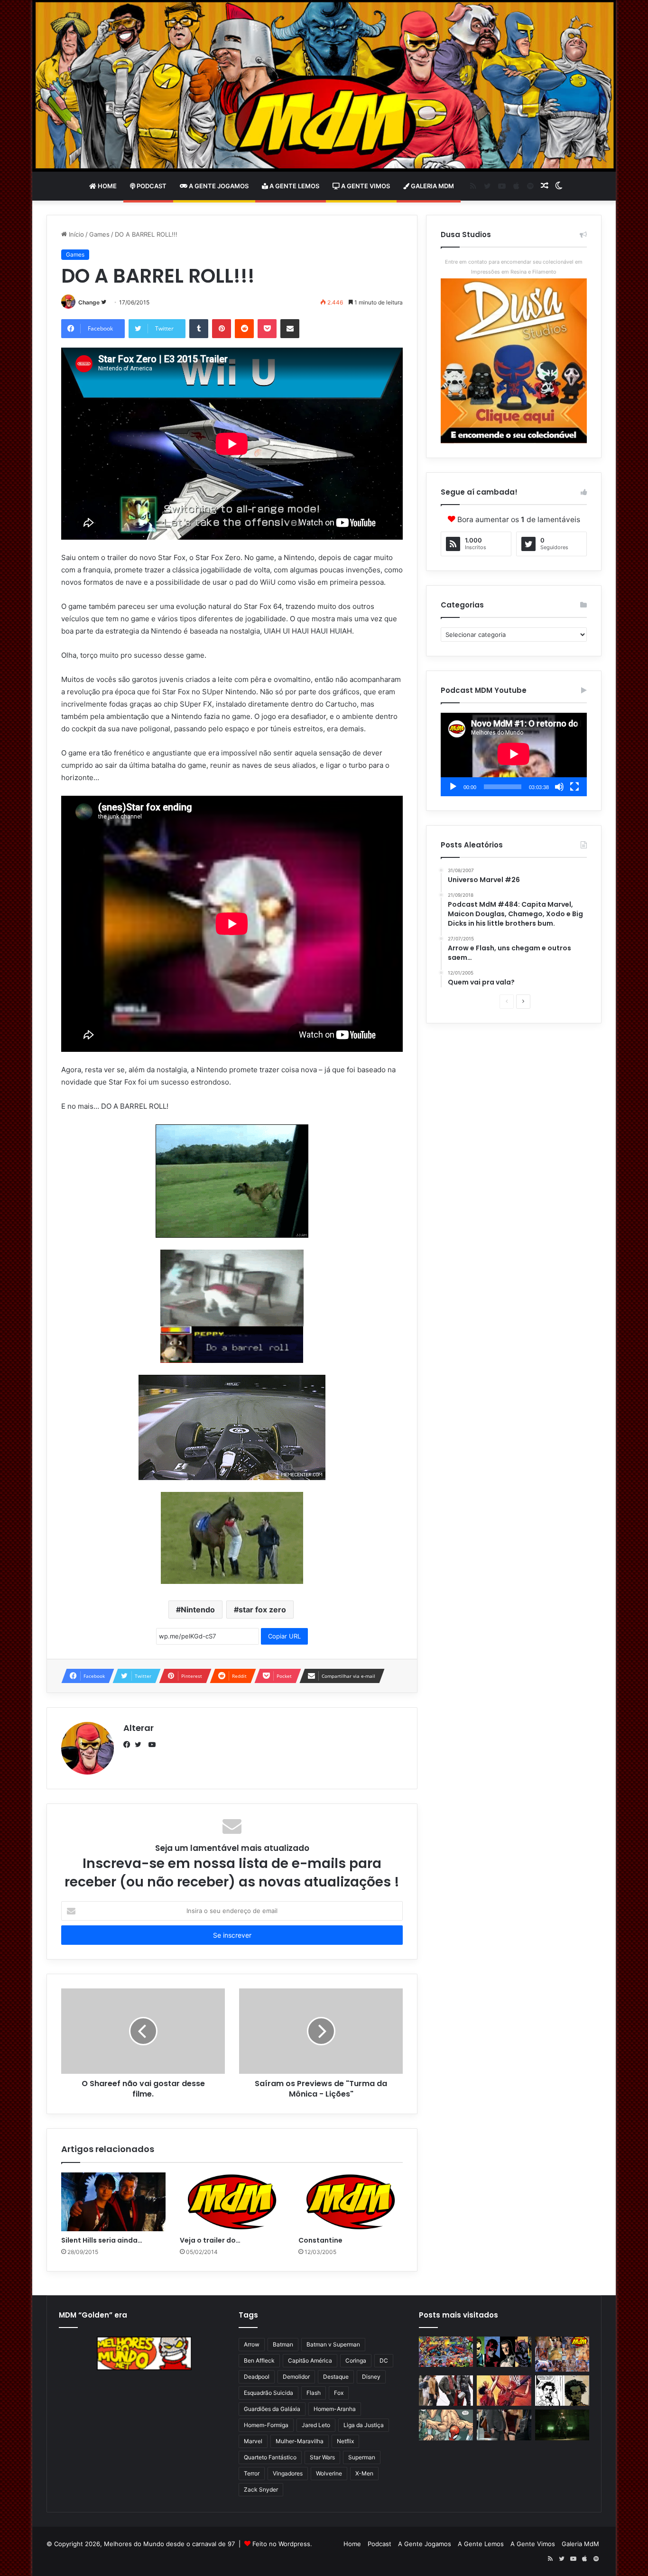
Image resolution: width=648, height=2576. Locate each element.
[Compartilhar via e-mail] (290, 329)
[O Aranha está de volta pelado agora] (446, 2425)
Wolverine (329, 2473)
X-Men (364, 2473)
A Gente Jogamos (218, 186)
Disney (371, 2377)
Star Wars (322, 2457)
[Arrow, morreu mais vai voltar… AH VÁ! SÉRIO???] (562, 2425)
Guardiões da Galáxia (272, 2409)
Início (75, 234)
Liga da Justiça (364, 2425)
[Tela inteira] (574, 787)
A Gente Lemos (294, 186)
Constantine (320, 2240)
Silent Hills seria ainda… (102, 2240)
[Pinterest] (222, 329)
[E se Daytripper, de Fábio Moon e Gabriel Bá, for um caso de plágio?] (562, 2391)
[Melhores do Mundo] (324, 86)
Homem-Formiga (266, 2425)
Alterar (139, 1728)
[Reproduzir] (453, 787)
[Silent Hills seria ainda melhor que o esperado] (113, 2202)
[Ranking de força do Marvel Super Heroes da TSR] (504, 2352)
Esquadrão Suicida (268, 2393)
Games (99, 234)
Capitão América (310, 2360)
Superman (362, 2457)
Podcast (151, 186)
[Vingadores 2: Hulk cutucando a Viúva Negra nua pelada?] (446, 2391)
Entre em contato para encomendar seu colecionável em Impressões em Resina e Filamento (514, 267)
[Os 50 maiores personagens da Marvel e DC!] (446, 2352)
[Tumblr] (199, 329)
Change (89, 302)
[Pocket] (267, 329)
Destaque (336, 2377)
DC (384, 2360)
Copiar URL (284, 1636)
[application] (514, 754)
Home (106, 186)
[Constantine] (351, 2202)
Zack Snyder (261, 2489)
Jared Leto (316, 2425)
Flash (314, 2393)
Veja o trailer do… (210, 2240)
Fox (339, 2393)
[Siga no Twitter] (104, 302)
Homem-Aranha (335, 2409)
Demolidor (296, 2377)
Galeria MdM (432, 186)
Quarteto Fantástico (270, 2457)
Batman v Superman (333, 2344)
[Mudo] (559, 787)
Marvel (253, 2441)
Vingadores (288, 2473)
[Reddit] (244, 329)
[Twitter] (140, 1745)
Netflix (345, 2441)
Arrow (252, 2344)
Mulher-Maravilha (300, 2441)
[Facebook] (129, 1745)
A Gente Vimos (365, 186)
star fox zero (262, 1610)
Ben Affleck (259, 2360)
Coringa (356, 2360)
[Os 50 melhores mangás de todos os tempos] (504, 2391)
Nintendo (198, 1610)
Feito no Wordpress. (282, 2544)
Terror (252, 2473)
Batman (283, 2344)
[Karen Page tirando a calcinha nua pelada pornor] (504, 2425)
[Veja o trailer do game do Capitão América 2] (232, 2202)
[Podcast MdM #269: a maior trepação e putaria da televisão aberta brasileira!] (562, 2354)
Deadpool (257, 2377)
